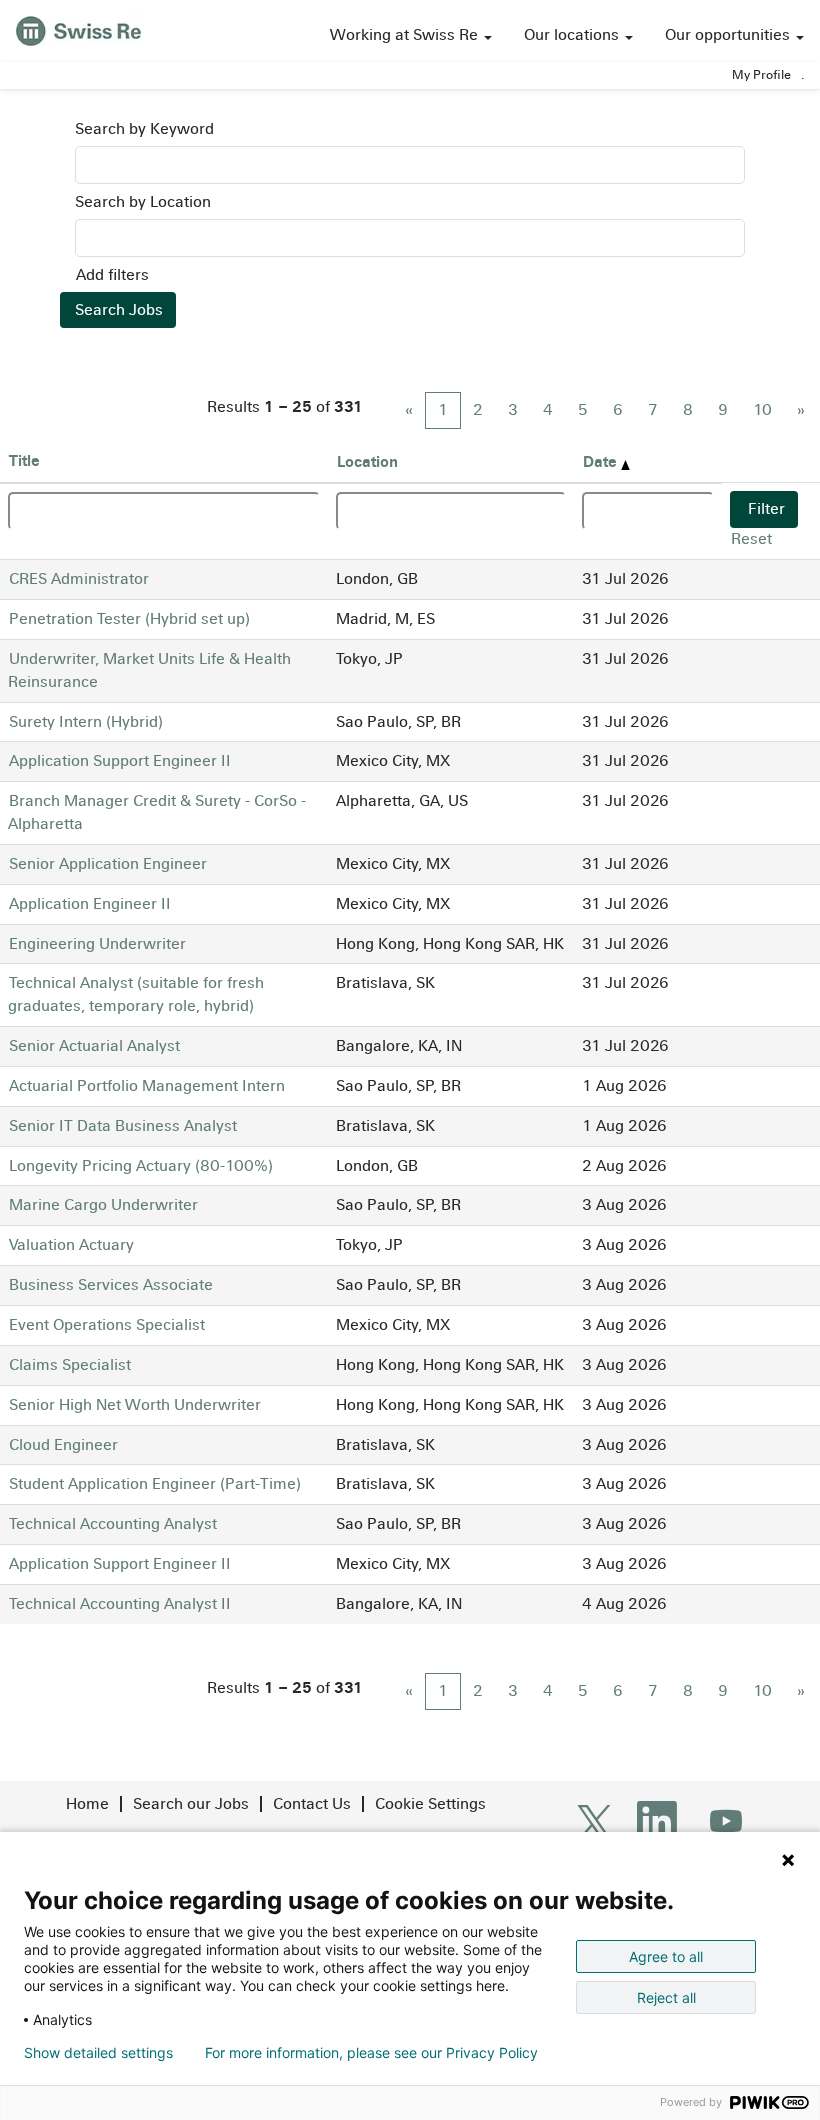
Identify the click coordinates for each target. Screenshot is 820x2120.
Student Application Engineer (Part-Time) (155, 1483)
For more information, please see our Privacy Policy (371, 2053)
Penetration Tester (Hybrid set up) (129, 618)
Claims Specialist (70, 1364)
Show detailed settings (98, 2053)
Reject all (666, 1997)
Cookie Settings (430, 1803)
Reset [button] (751, 538)
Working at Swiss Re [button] (406, 34)
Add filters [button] (112, 274)
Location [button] (367, 461)
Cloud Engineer (63, 1444)
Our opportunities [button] (729, 34)
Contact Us (312, 1803)
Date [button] (602, 461)
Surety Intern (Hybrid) (86, 721)
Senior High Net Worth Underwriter (135, 1404)
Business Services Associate (111, 1284)
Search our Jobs (191, 1803)
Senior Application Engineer (108, 863)
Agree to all (666, 1956)
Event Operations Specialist (107, 1324)
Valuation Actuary (71, 1244)
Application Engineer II (90, 903)
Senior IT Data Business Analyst (123, 1125)
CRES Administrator (79, 578)
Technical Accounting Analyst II (120, 1603)
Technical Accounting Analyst (113, 1523)
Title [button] (24, 460)
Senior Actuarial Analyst (94, 1045)
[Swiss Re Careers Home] (78, 28)
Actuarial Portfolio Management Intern (147, 1085)
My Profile (761, 75)
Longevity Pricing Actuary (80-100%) (141, 1165)
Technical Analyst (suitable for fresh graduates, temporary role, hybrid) (136, 994)
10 (762, 409)
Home (87, 1803)
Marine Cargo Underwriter (103, 1204)
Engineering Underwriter (97, 943)
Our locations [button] (573, 34)
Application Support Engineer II (120, 760)
